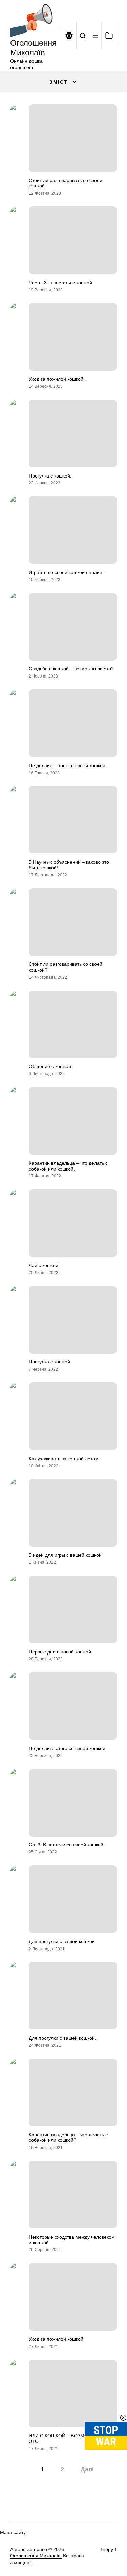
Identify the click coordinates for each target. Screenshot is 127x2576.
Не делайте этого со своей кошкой (67, 1748)
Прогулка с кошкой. (50, 476)
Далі (87, 2469)
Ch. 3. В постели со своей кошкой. (67, 1845)
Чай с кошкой (44, 1265)
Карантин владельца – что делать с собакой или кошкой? (68, 2138)
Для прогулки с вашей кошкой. (62, 2038)
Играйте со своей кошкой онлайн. (66, 572)
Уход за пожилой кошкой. (57, 379)
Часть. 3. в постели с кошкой (60, 283)
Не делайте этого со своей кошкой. (68, 765)
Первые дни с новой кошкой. (61, 1652)
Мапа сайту (13, 2532)
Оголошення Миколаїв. (36, 2556)
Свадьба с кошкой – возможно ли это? (71, 669)
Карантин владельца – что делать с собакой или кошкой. (68, 1166)
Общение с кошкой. (51, 1066)
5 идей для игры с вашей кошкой (65, 1555)
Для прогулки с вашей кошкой (62, 1941)
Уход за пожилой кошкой (56, 2339)
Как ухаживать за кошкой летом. (64, 1459)
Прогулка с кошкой (49, 1362)
